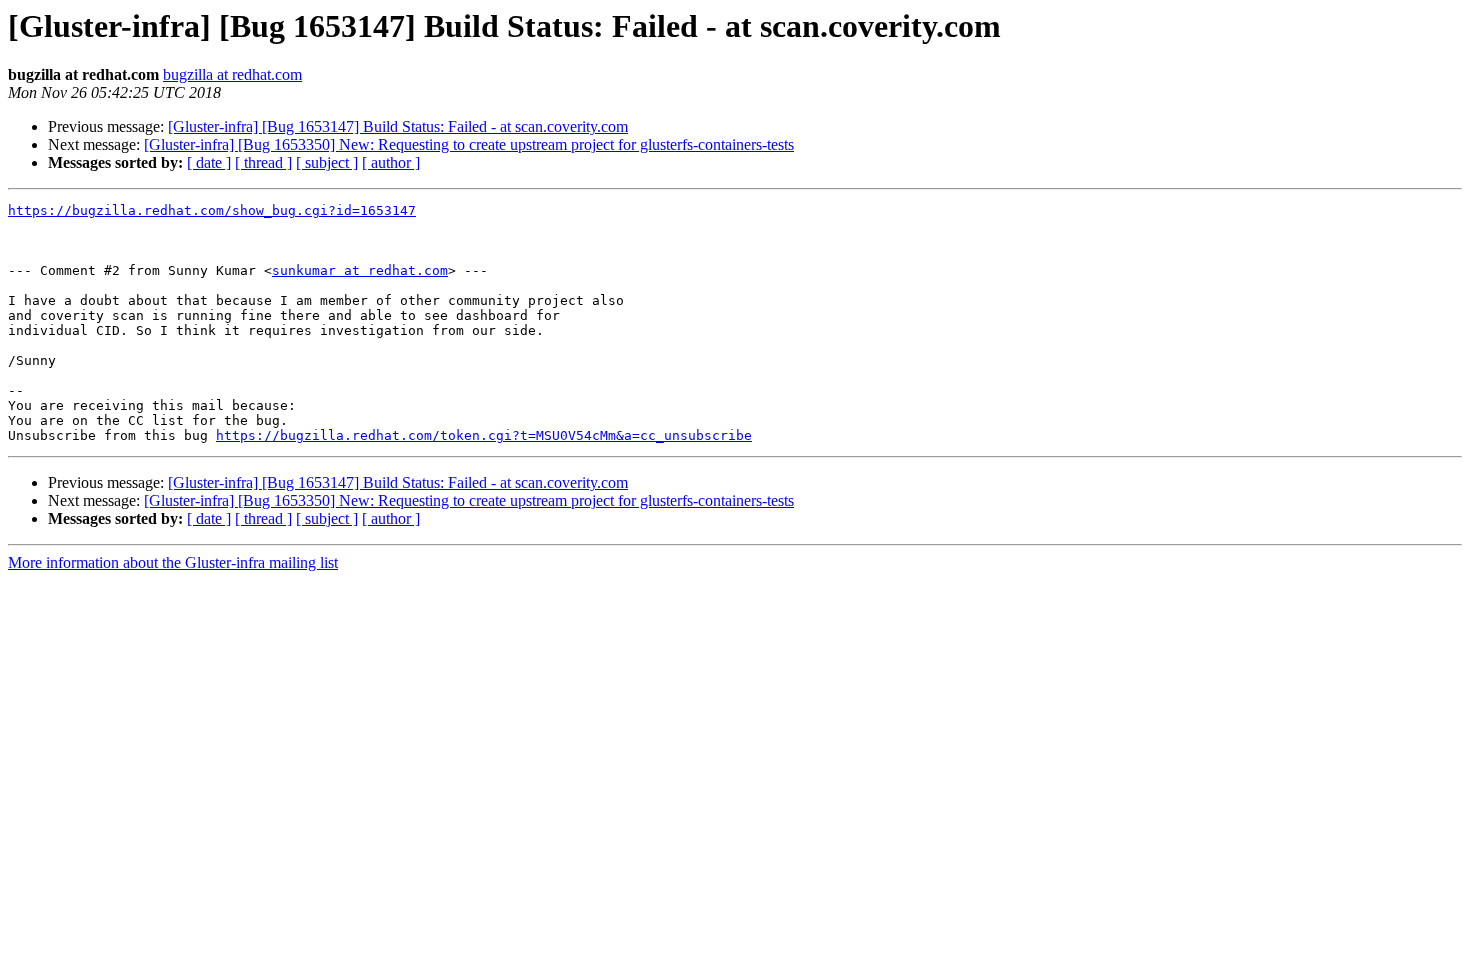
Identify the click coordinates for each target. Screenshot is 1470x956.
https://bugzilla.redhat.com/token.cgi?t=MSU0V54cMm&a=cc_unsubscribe (484, 435)
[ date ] (209, 162)
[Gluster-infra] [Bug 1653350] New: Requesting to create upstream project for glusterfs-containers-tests (469, 144)
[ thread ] (263, 162)
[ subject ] (327, 162)
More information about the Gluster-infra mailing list (173, 562)
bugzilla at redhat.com (232, 74)
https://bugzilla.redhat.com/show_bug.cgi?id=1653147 (212, 210)
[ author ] (391, 162)
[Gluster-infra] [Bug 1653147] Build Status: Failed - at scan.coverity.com (398, 126)
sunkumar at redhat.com (360, 270)
